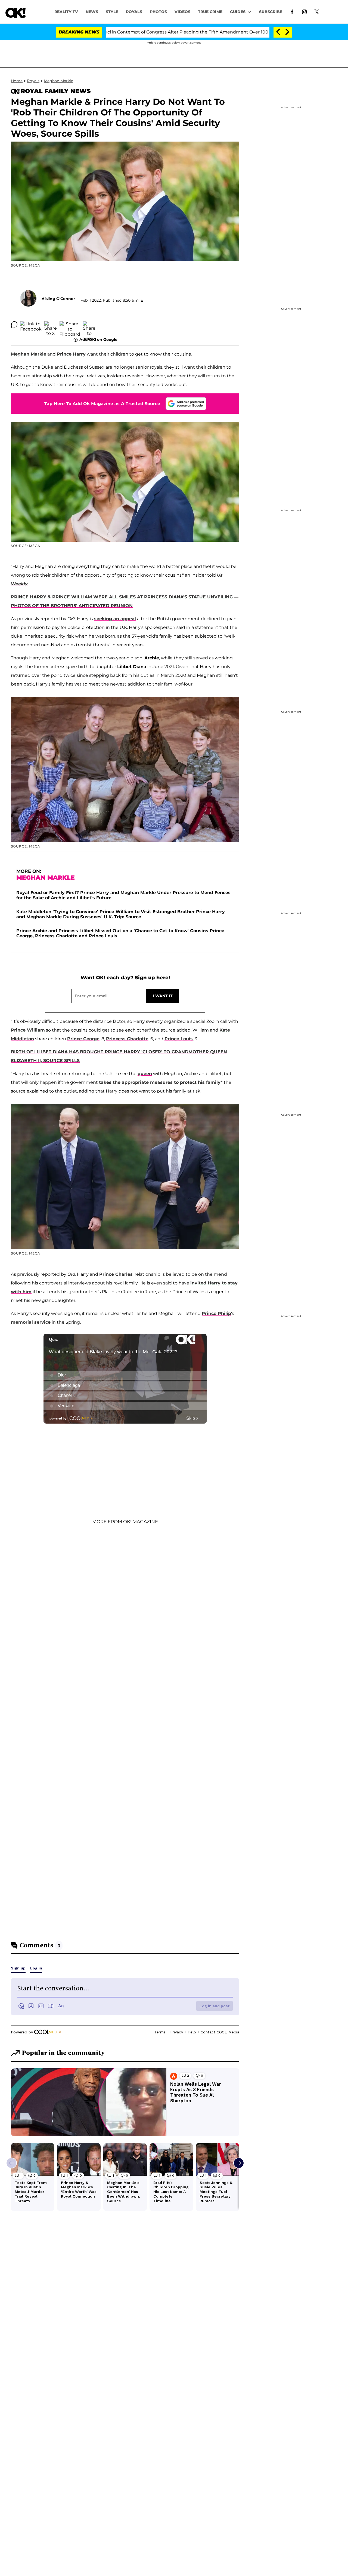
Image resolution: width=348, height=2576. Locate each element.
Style (112, 12)
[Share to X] (51, 325)
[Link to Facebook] (292, 11)
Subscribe (271, 12)
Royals (134, 12)
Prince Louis (179, 1039)
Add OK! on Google (98, 339)
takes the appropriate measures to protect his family (160, 1082)
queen (145, 1074)
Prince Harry (71, 354)
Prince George (83, 1039)
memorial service (31, 1322)
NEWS (92, 12)
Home (17, 81)
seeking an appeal (115, 619)
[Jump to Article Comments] (14, 325)
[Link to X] (317, 11)
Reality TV (66, 12)
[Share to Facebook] (31, 325)
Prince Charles (116, 1274)
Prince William (28, 1030)
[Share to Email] (89, 325)
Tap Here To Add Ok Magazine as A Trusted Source (102, 404)
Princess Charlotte (127, 1039)
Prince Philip (216, 1313)
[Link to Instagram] (304, 11)
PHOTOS (158, 12)
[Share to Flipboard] (70, 325)
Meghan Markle (58, 81)
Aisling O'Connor (58, 299)
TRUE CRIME (210, 12)
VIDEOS (182, 12)
